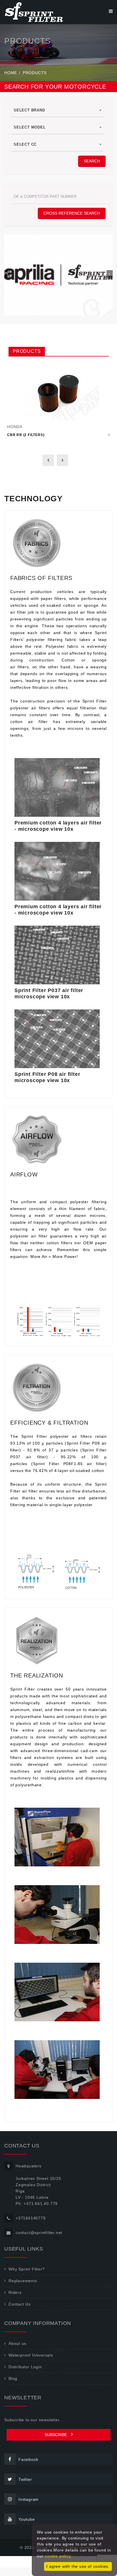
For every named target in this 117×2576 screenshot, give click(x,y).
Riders (15, 2292)
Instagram (29, 2499)
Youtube (27, 2519)
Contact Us (20, 2304)
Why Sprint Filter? (27, 2269)
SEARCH (92, 161)
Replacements (23, 2281)
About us (17, 2343)
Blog (13, 2379)
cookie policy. (58, 2556)
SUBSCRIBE (56, 2435)
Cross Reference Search (72, 213)
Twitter (25, 2479)
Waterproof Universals (31, 2355)
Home (11, 73)
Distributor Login (25, 2367)
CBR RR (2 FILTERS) (26, 435)
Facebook (28, 2459)
